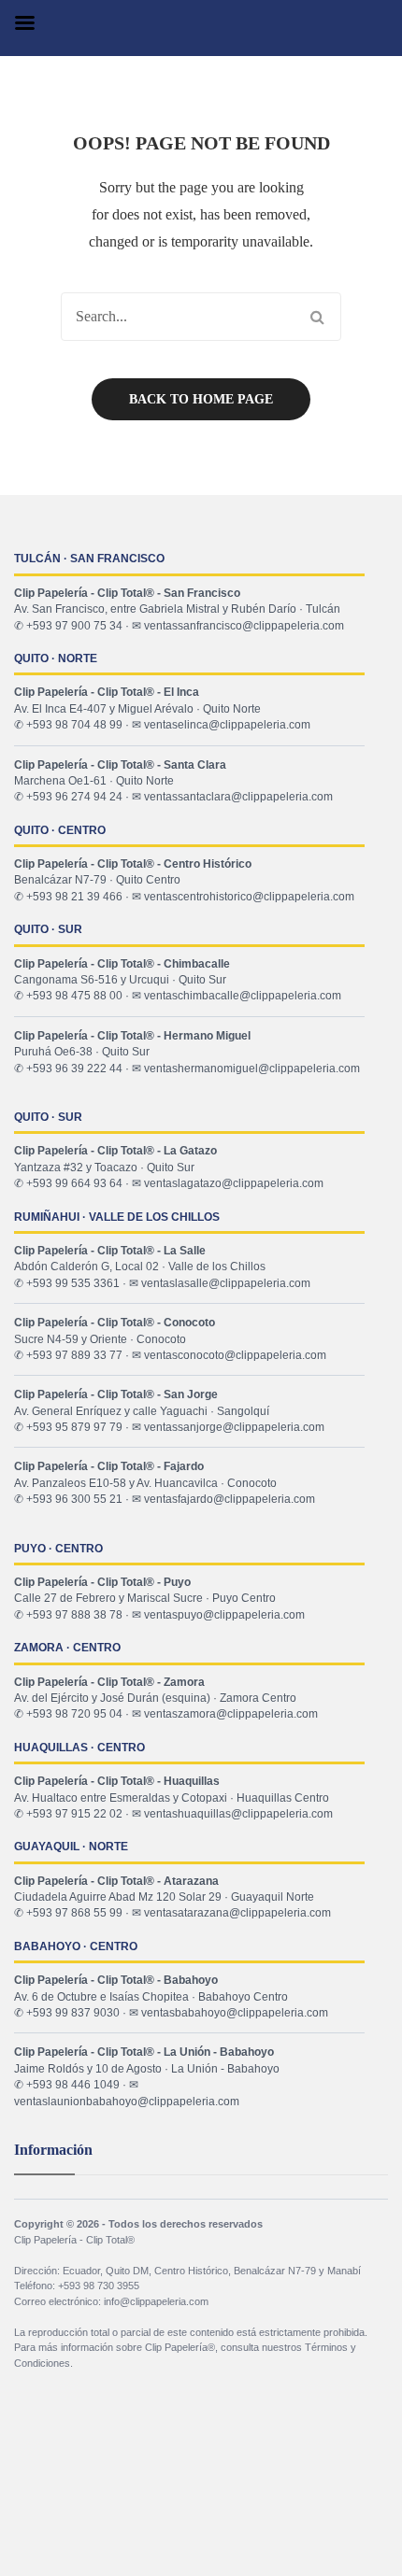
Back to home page (201, 399)
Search (317, 317)
